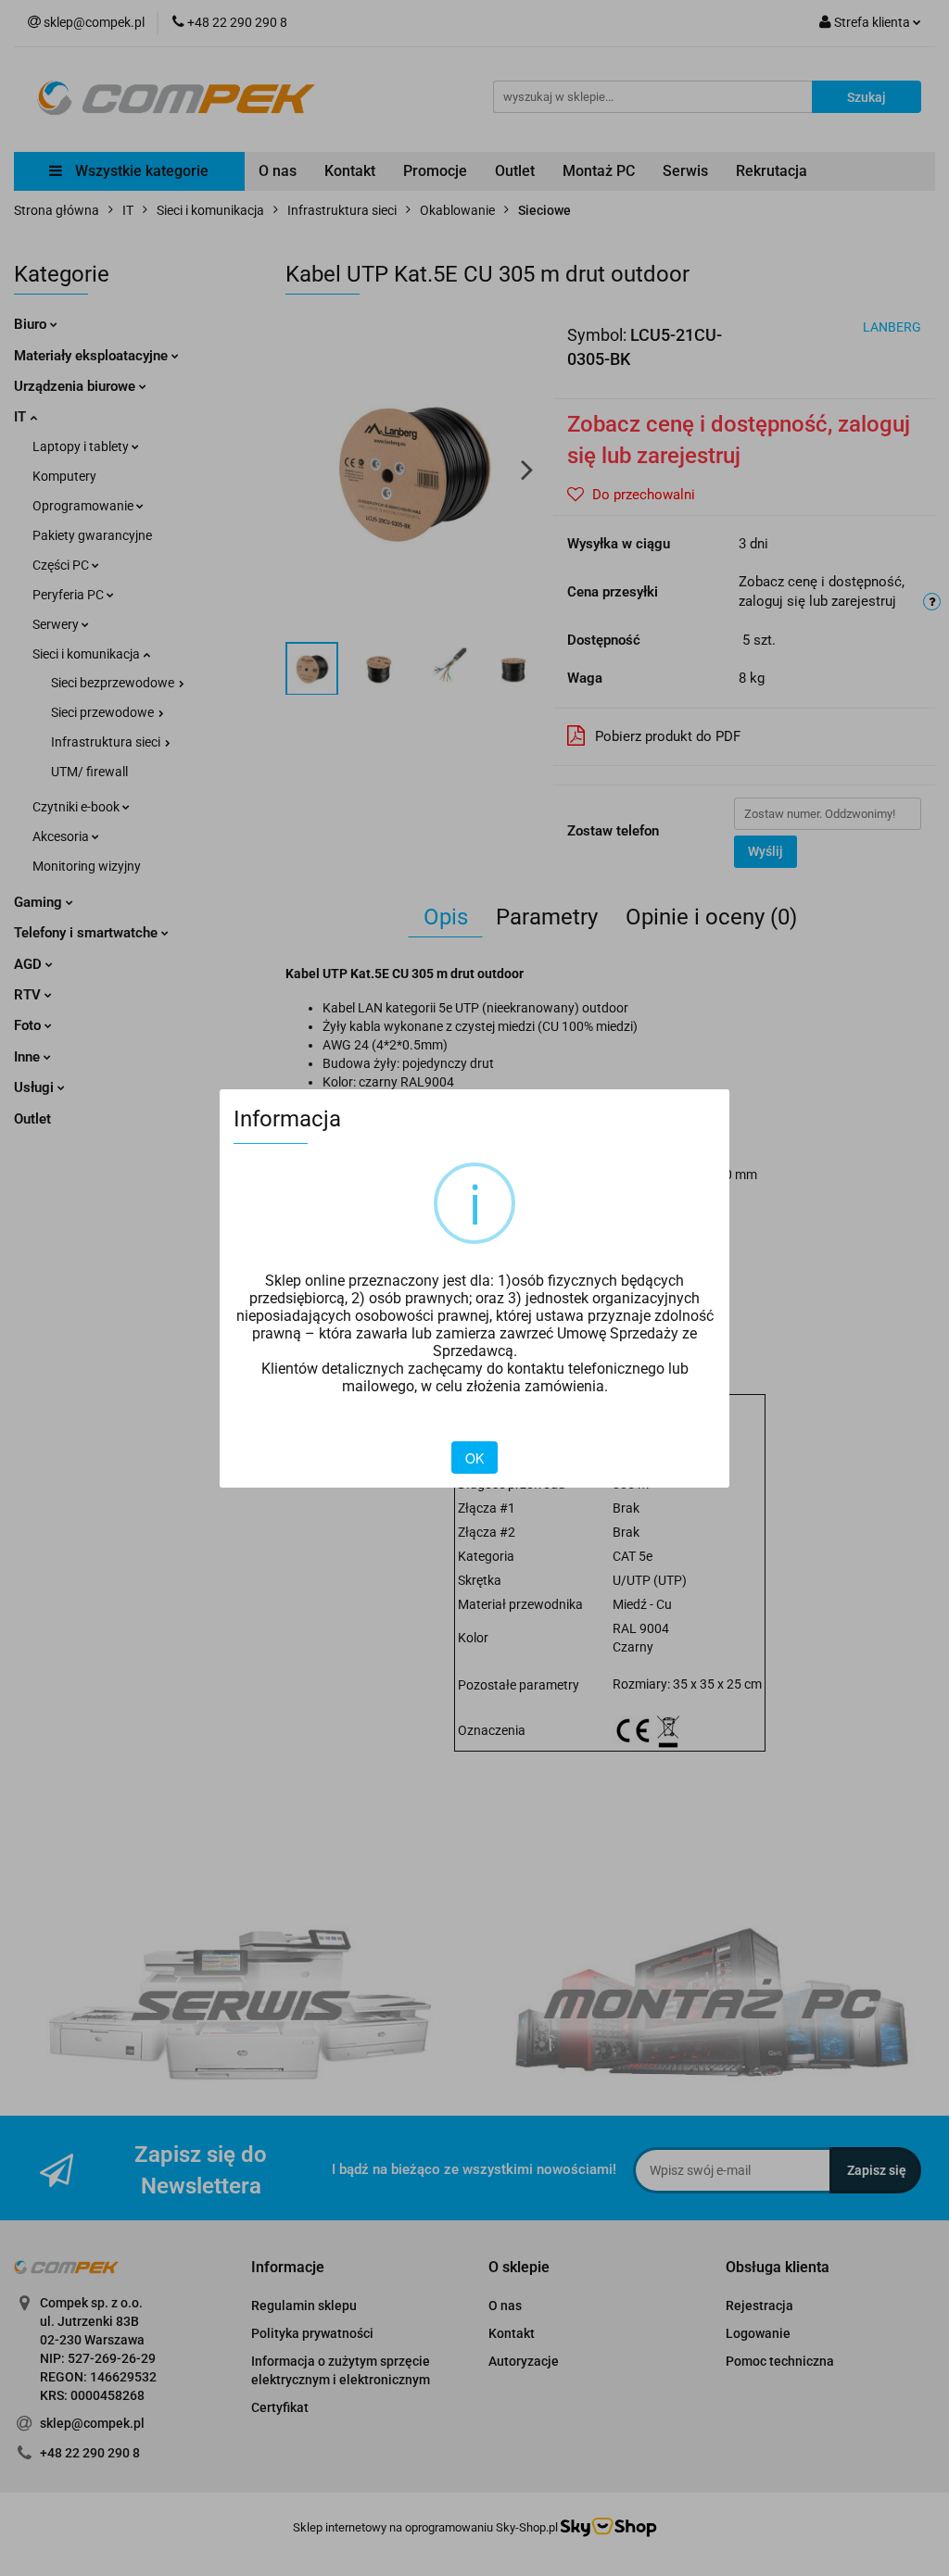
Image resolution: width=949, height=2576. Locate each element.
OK (474, 1458)
